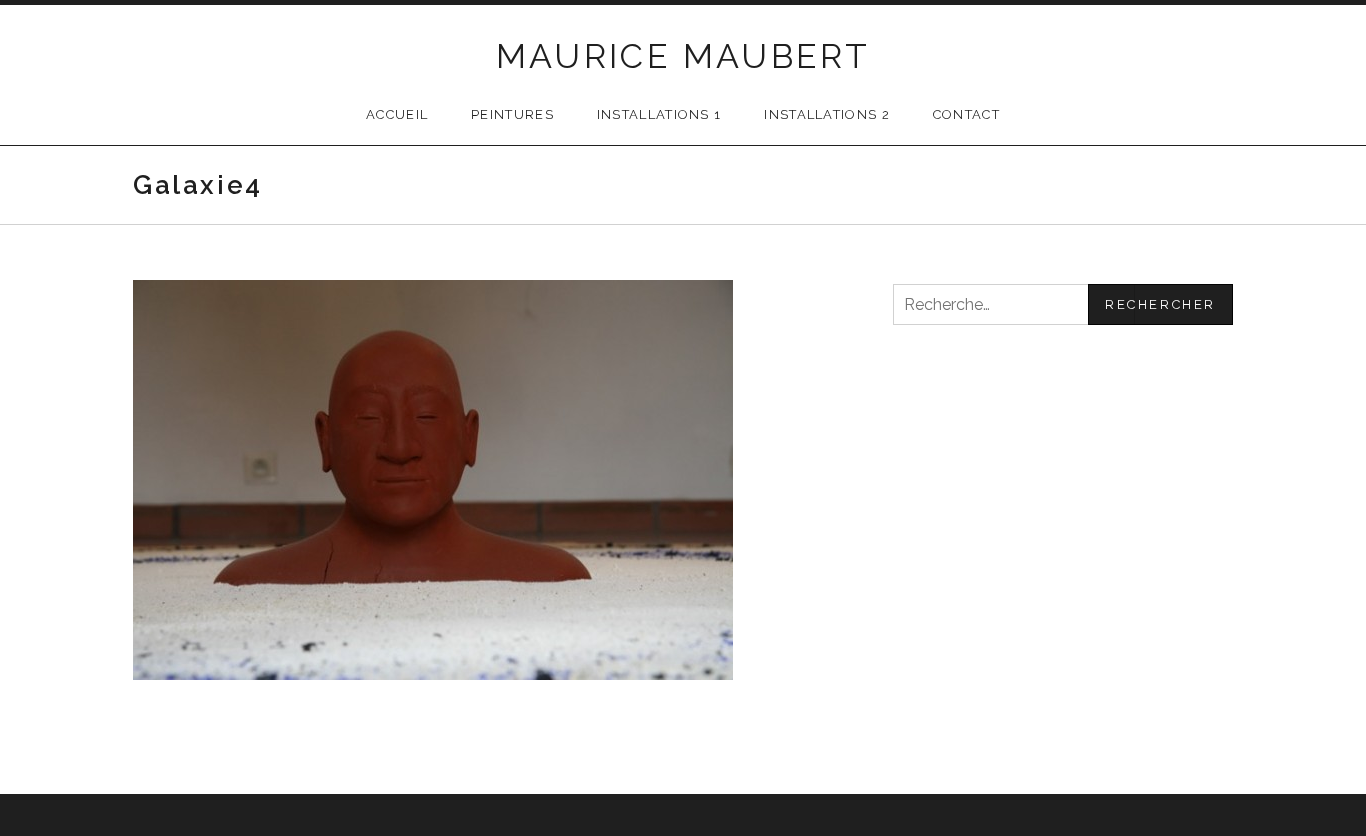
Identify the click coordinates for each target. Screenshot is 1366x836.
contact (966, 114)
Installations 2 (827, 114)
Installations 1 (659, 114)
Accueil (397, 114)
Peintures (512, 114)
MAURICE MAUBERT (683, 56)
